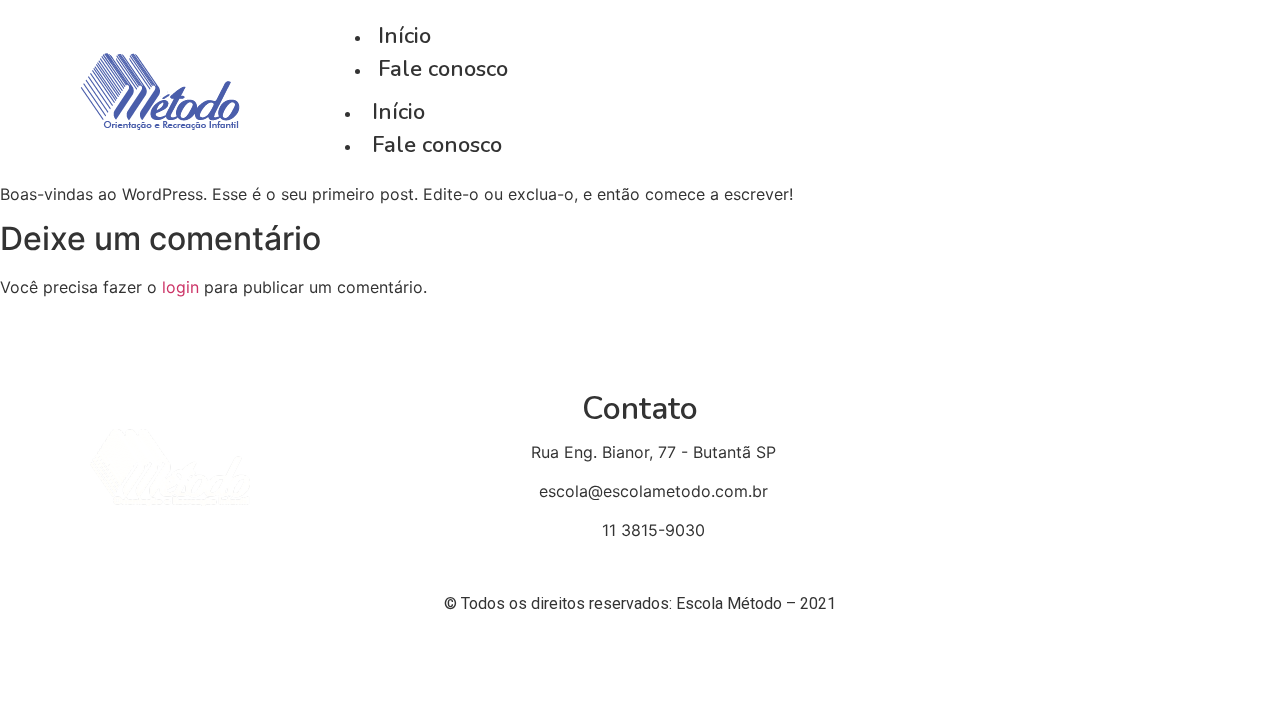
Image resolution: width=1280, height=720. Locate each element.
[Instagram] (1180, 91)
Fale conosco (437, 145)
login (180, 287)
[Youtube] (1130, 91)
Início (398, 112)
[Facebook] (1080, 91)
